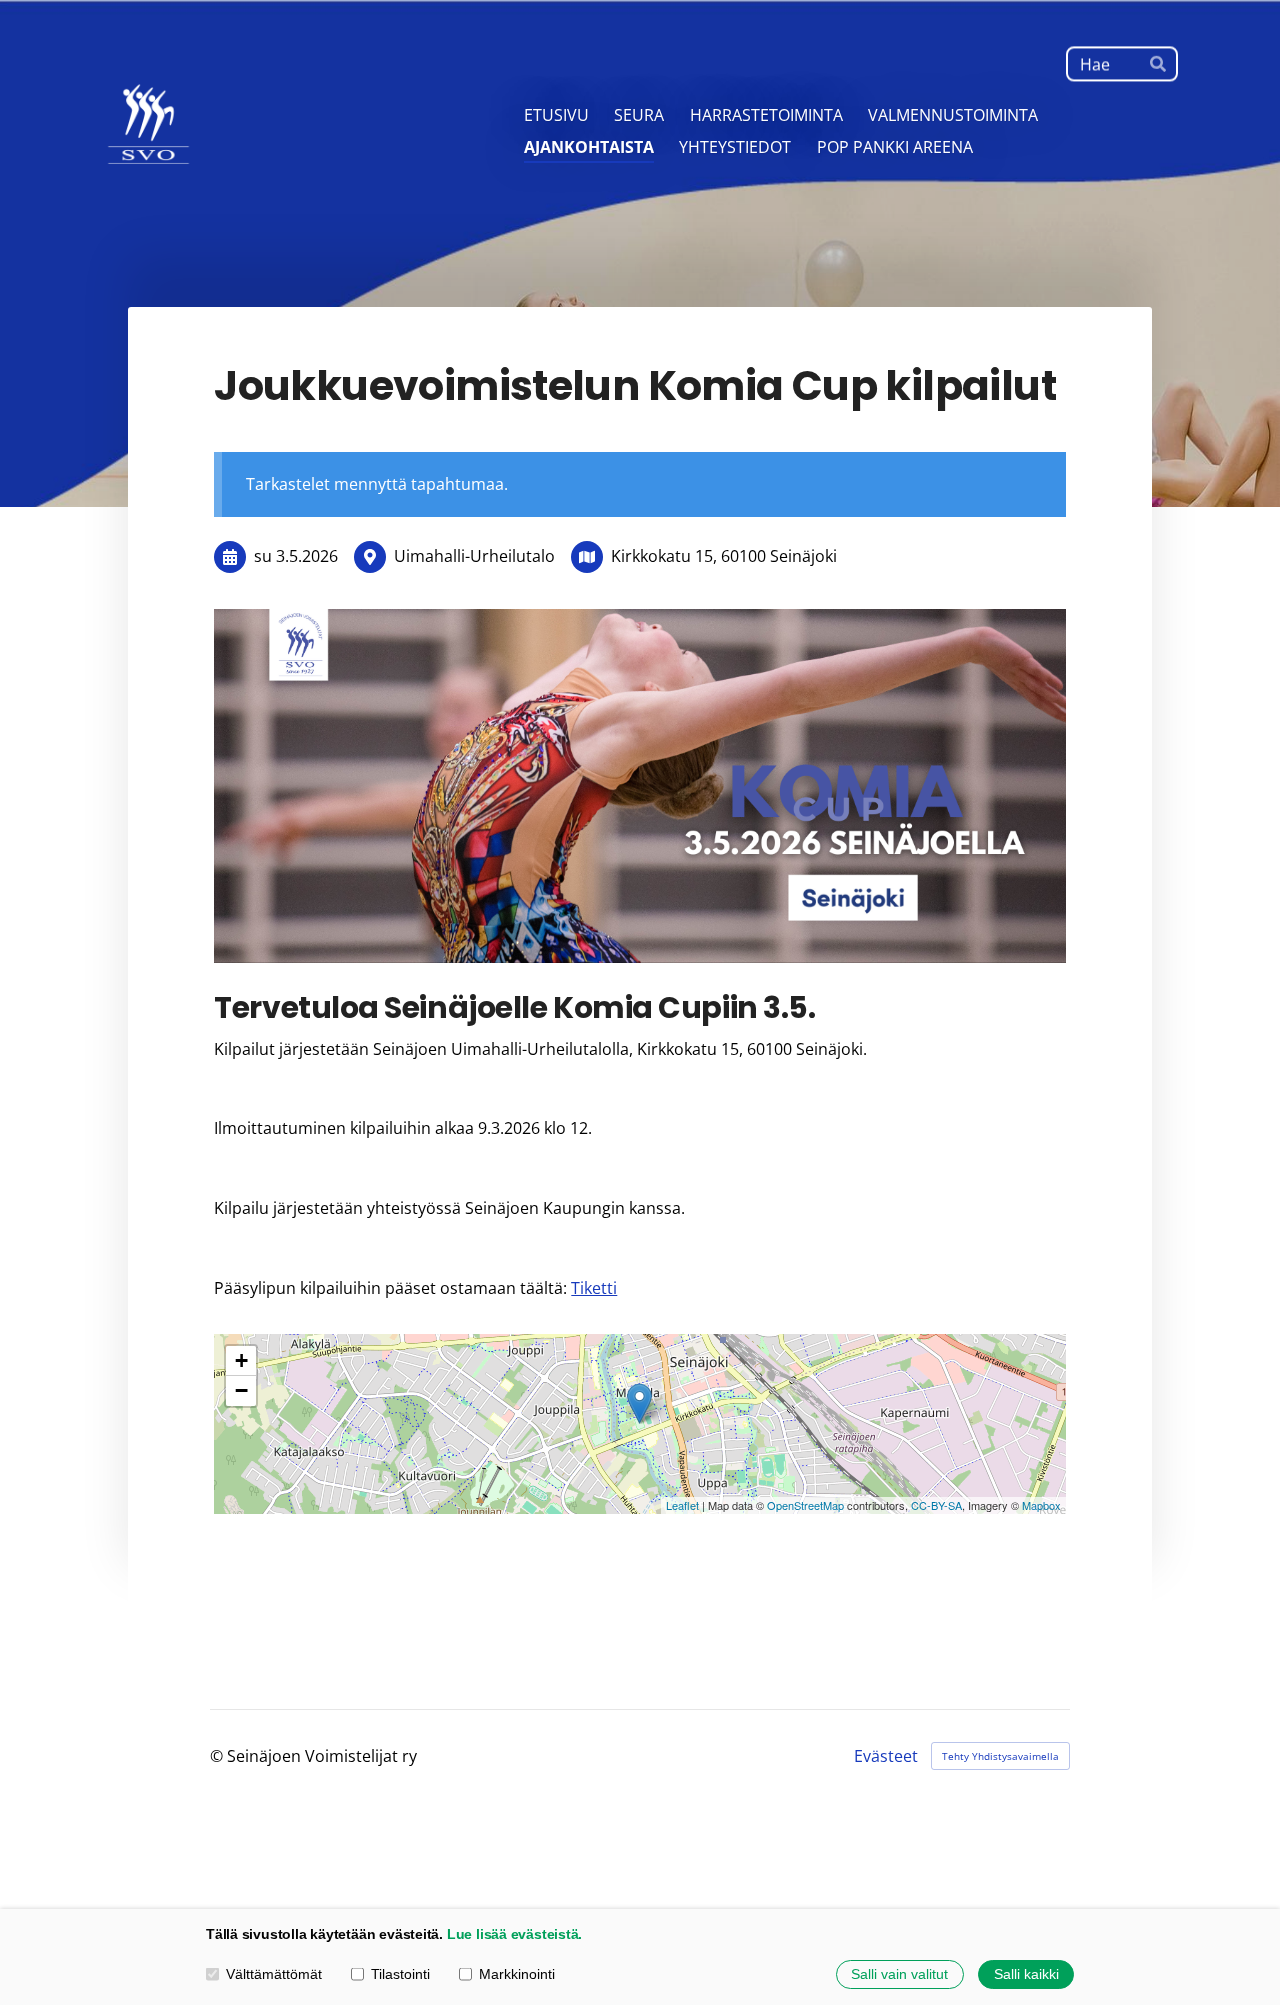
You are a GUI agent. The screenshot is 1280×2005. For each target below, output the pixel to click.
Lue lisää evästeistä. (514, 1934)
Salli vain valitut (899, 1974)
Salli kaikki (1026, 1974)
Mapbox (1041, 1505)
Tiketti (594, 1288)
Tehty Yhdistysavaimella (1000, 1756)
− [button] (241, 1390)
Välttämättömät (274, 1974)
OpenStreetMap (805, 1505)
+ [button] (241, 1360)
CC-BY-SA (936, 1505)
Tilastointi (400, 1974)
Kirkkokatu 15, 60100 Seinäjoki (724, 556)
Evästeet (886, 1756)
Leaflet (682, 1505)
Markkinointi (517, 1974)
